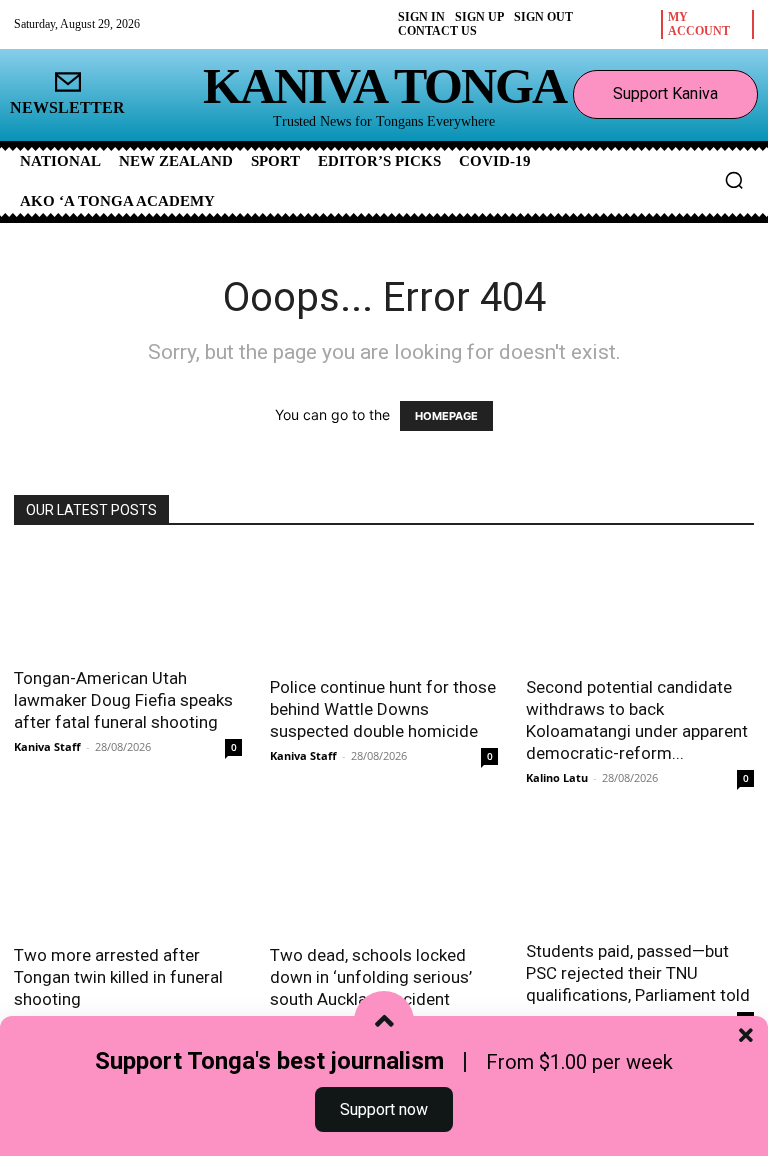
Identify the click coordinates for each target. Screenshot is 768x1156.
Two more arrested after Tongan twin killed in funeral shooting (118, 977)
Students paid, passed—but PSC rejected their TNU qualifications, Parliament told (638, 973)
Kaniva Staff (47, 746)
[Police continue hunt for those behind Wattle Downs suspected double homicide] (384, 607)
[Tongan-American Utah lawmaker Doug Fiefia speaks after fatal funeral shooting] (128, 603)
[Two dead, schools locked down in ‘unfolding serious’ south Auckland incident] (384, 874)
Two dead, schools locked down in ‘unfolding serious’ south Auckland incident (371, 977)
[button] (734, 180)
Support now (384, 1109)
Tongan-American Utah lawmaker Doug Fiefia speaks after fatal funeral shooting (123, 700)
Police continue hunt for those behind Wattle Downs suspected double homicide (383, 709)
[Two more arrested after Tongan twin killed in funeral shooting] (128, 874)
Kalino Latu (557, 777)
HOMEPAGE (446, 416)
